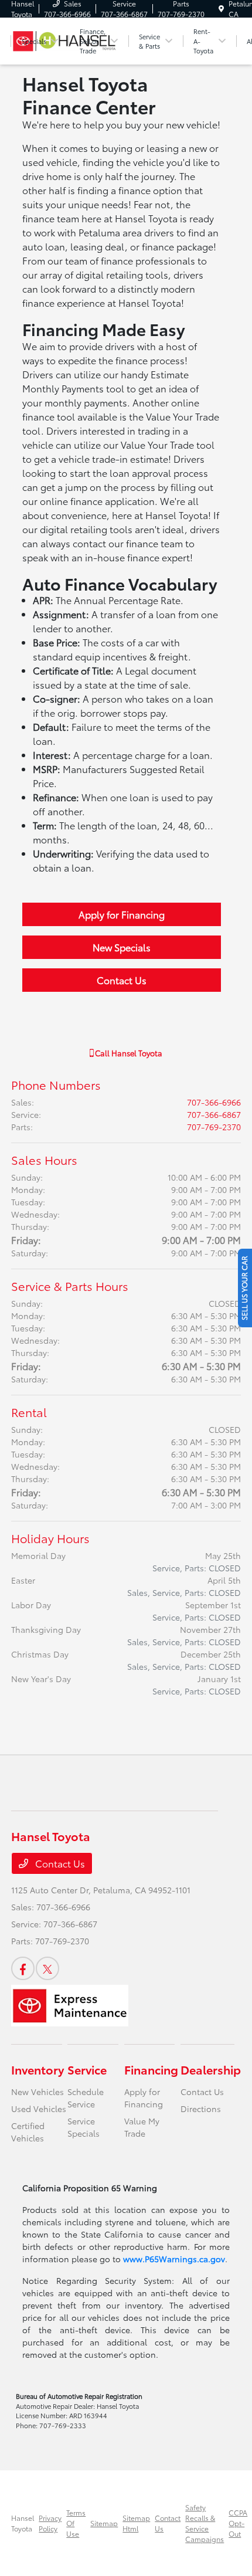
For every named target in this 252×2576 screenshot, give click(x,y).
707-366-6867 (214, 1114)
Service (87, 2069)
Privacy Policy (50, 2523)
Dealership (211, 2069)
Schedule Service (86, 2098)
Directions (201, 2109)
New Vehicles (38, 2092)
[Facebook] (23, 1968)
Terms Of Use (76, 2523)
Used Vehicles (39, 2109)
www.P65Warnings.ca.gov (174, 2259)
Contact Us (122, 980)
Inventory (38, 2069)
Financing (151, 2069)
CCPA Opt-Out (238, 2523)
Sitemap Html (136, 2523)
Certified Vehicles (28, 2132)
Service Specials (84, 2127)
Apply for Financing (122, 914)
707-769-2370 (214, 1127)
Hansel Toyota (23, 2523)
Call (128, 1053)
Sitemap (104, 2523)
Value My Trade (142, 2127)
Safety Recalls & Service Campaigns (205, 2523)
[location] (221, 9)
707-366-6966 (214, 1102)
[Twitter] (47, 1968)
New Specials (122, 947)
